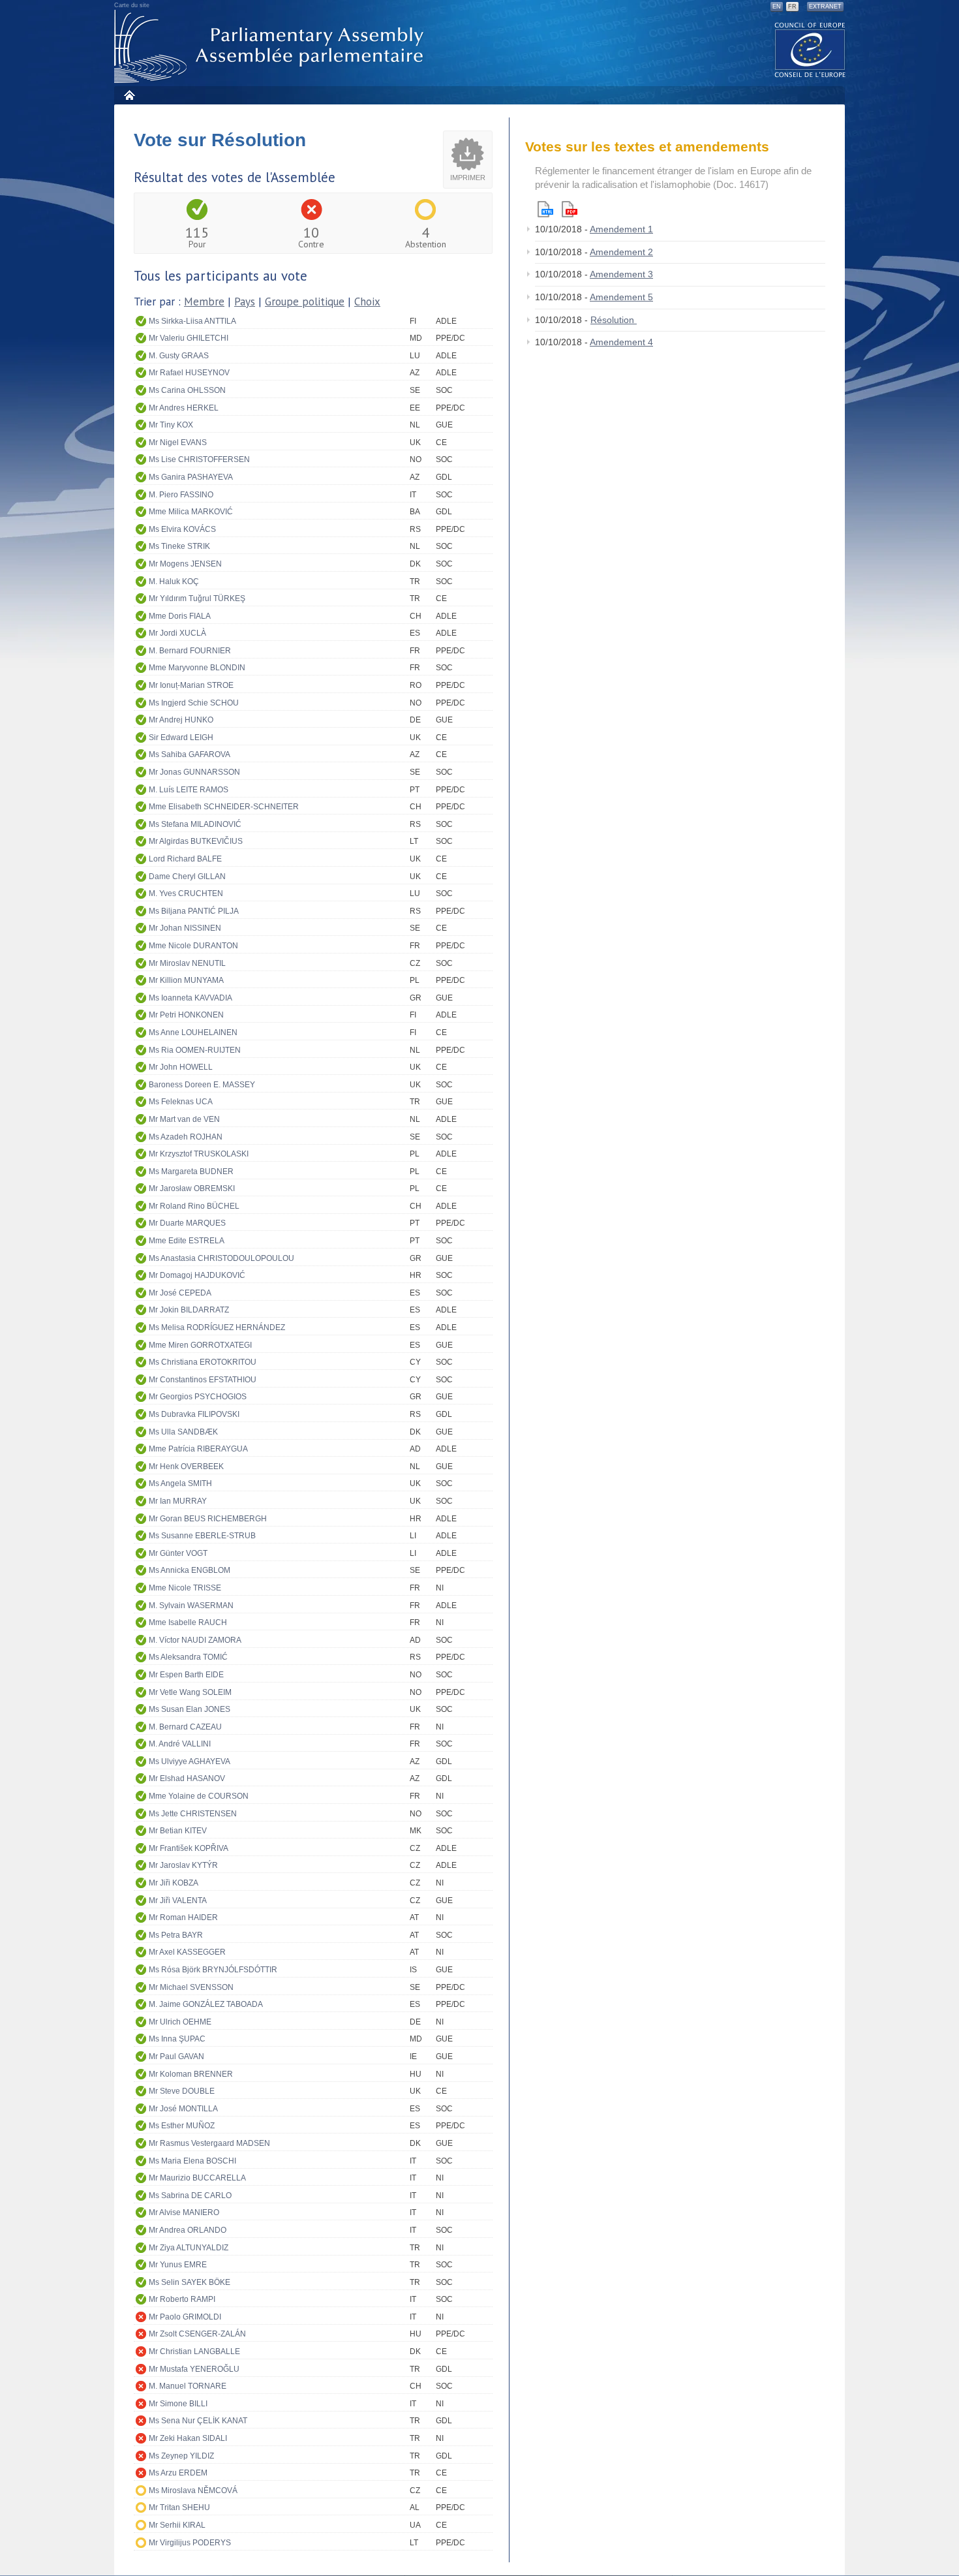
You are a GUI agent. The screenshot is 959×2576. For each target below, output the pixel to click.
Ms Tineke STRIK (179, 546)
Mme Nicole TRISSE (185, 1588)
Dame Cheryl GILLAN (187, 877)
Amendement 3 (621, 274)
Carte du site (132, 5)
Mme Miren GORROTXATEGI (200, 1345)
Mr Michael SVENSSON (191, 1987)
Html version (545, 209)
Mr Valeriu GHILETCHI (189, 338)
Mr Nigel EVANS (178, 442)
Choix (367, 302)
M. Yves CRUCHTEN (186, 893)
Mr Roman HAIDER (183, 1917)
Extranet (825, 7)
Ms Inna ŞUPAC (177, 2039)
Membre (204, 302)
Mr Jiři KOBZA (174, 1883)
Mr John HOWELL (181, 1067)
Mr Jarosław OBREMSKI (192, 1188)
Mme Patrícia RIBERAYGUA (198, 1449)
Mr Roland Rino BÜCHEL (194, 1206)
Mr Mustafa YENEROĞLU (194, 2369)
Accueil (129, 95)
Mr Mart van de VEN (184, 1119)
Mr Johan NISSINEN (185, 928)
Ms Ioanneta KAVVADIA (190, 998)
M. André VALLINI (180, 1744)
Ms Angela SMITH (180, 1483)
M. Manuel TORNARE (188, 2386)
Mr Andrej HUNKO (181, 720)
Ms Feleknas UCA (181, 1102)
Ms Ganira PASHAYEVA (191, 477)
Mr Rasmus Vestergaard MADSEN (209, 2143)
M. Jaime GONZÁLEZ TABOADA (206, 2004)
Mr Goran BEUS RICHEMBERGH (208, 1519)
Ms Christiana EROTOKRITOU (203, 1362)
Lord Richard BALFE (185, 859)
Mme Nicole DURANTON (193, 946)
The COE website (810, 49)
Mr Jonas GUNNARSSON (194, 772)
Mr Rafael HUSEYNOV (189, 373)
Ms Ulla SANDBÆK (183, 1432)
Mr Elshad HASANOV (187, 1778)
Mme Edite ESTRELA (187, 1241)
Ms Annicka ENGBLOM (190, 1570)
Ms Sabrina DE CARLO (190, 2196)
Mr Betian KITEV (178, 1831)
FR (792, 7)
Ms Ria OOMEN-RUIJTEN (195, 1050)
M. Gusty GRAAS (179, 356)
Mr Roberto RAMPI (182, 2299)
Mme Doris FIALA (180, 616)
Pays (245, 302)
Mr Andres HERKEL (184, 408)
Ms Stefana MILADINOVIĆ (195, 824)
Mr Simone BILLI (178, 2404)
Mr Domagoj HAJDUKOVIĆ (197, 1275)
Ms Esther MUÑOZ (182, 2126)
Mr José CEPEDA (180, 1293)
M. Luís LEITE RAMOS (189, 790)
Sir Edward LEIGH (181, 737)
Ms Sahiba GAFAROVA (190, 754)
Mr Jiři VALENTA (178, 1901)
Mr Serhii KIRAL (177, 2525)
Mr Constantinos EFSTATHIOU (203, 1380)
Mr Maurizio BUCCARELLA (197, 2178)
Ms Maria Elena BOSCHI (192, 2161)
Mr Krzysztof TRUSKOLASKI (199, 1154)
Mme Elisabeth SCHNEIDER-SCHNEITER (224, 807)
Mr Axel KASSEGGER (187, 1952)
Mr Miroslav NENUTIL (187, 963)
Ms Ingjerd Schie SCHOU (194, 703)
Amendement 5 (621, 297)
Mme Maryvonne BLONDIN (197, 668)
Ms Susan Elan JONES (190, 1709)
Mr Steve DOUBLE (182, 2091)
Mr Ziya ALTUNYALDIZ (189, 2248)
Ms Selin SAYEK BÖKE (190, 2282)
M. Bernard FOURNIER (190, 651)
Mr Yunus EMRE (178, 2265)
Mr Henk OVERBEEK (186, 1466)
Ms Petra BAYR (176, 1935)
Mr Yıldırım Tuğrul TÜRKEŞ (197, 598)
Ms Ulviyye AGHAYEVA (190, 1761)
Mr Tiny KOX (171, 425)
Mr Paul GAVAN (176, 2056)
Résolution (614, 320)
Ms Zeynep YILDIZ (181, 2456)
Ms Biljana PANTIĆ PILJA (194, 911)
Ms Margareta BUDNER (191, 1172)
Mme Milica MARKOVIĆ (191, 512)
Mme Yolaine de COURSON (199, 1796)
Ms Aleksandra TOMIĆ (188, 1657)
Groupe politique (305, 302)
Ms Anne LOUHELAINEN (193, 1032)
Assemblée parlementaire (271, 47)
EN (777, 7)
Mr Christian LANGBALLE (194, 2351)
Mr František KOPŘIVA (189, 1848)
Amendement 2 (621, 252)
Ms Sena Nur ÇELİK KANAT (198, 2421)
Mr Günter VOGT (178, 1553)
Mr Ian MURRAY (178, 1501)
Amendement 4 (621, 342)
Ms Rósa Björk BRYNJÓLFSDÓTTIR (213, 1970)
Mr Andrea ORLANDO (188, 2230)
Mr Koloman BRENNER (191, 2074)
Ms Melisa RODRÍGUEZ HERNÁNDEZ (217, 1327)
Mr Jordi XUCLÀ (177, 633)
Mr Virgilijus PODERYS (190, 2543)
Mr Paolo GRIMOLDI (185, 2317)
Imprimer (468, 178)
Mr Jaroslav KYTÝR (183, 1865)
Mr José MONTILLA (183, 2109)
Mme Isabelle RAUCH (188, 1622)
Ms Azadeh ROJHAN (186, 1137)
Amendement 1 (621, 229)
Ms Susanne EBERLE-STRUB (202, 1536)
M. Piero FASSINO (181, 495)
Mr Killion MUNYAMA (186, 980)
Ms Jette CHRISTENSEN (193, 1814)
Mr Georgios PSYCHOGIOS (198, 1397)
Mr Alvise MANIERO (184, 2212)
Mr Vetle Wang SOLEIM (190, 1692)
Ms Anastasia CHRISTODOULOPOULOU (221, 1258)
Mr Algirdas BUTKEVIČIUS (196, 841)
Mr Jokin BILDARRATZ (189, 1310)
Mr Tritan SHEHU (179, 2507)
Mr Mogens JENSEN (185, 564)
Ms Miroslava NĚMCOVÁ (193, 2491)
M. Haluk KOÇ (174, 582)
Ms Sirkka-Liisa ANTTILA (192, 321)
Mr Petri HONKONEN (186, 1015)
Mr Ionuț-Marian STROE (191, 685)
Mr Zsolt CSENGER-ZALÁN (197, 2334)
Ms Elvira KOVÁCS (182, 529)
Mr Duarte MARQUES (187, 1223)
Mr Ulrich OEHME (180, 2022)
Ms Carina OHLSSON (187, 390)
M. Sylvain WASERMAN (191, 1606)
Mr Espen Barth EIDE (186, 1675)
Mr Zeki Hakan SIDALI (188, 2438)
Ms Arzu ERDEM (178, 2473)
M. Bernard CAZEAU (185, 1727)
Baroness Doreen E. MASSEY (202, 1085)
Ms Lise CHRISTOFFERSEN (199, 459)
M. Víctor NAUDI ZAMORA (195, 1640)
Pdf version (570, 209)
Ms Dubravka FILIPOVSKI (194, 1414)
